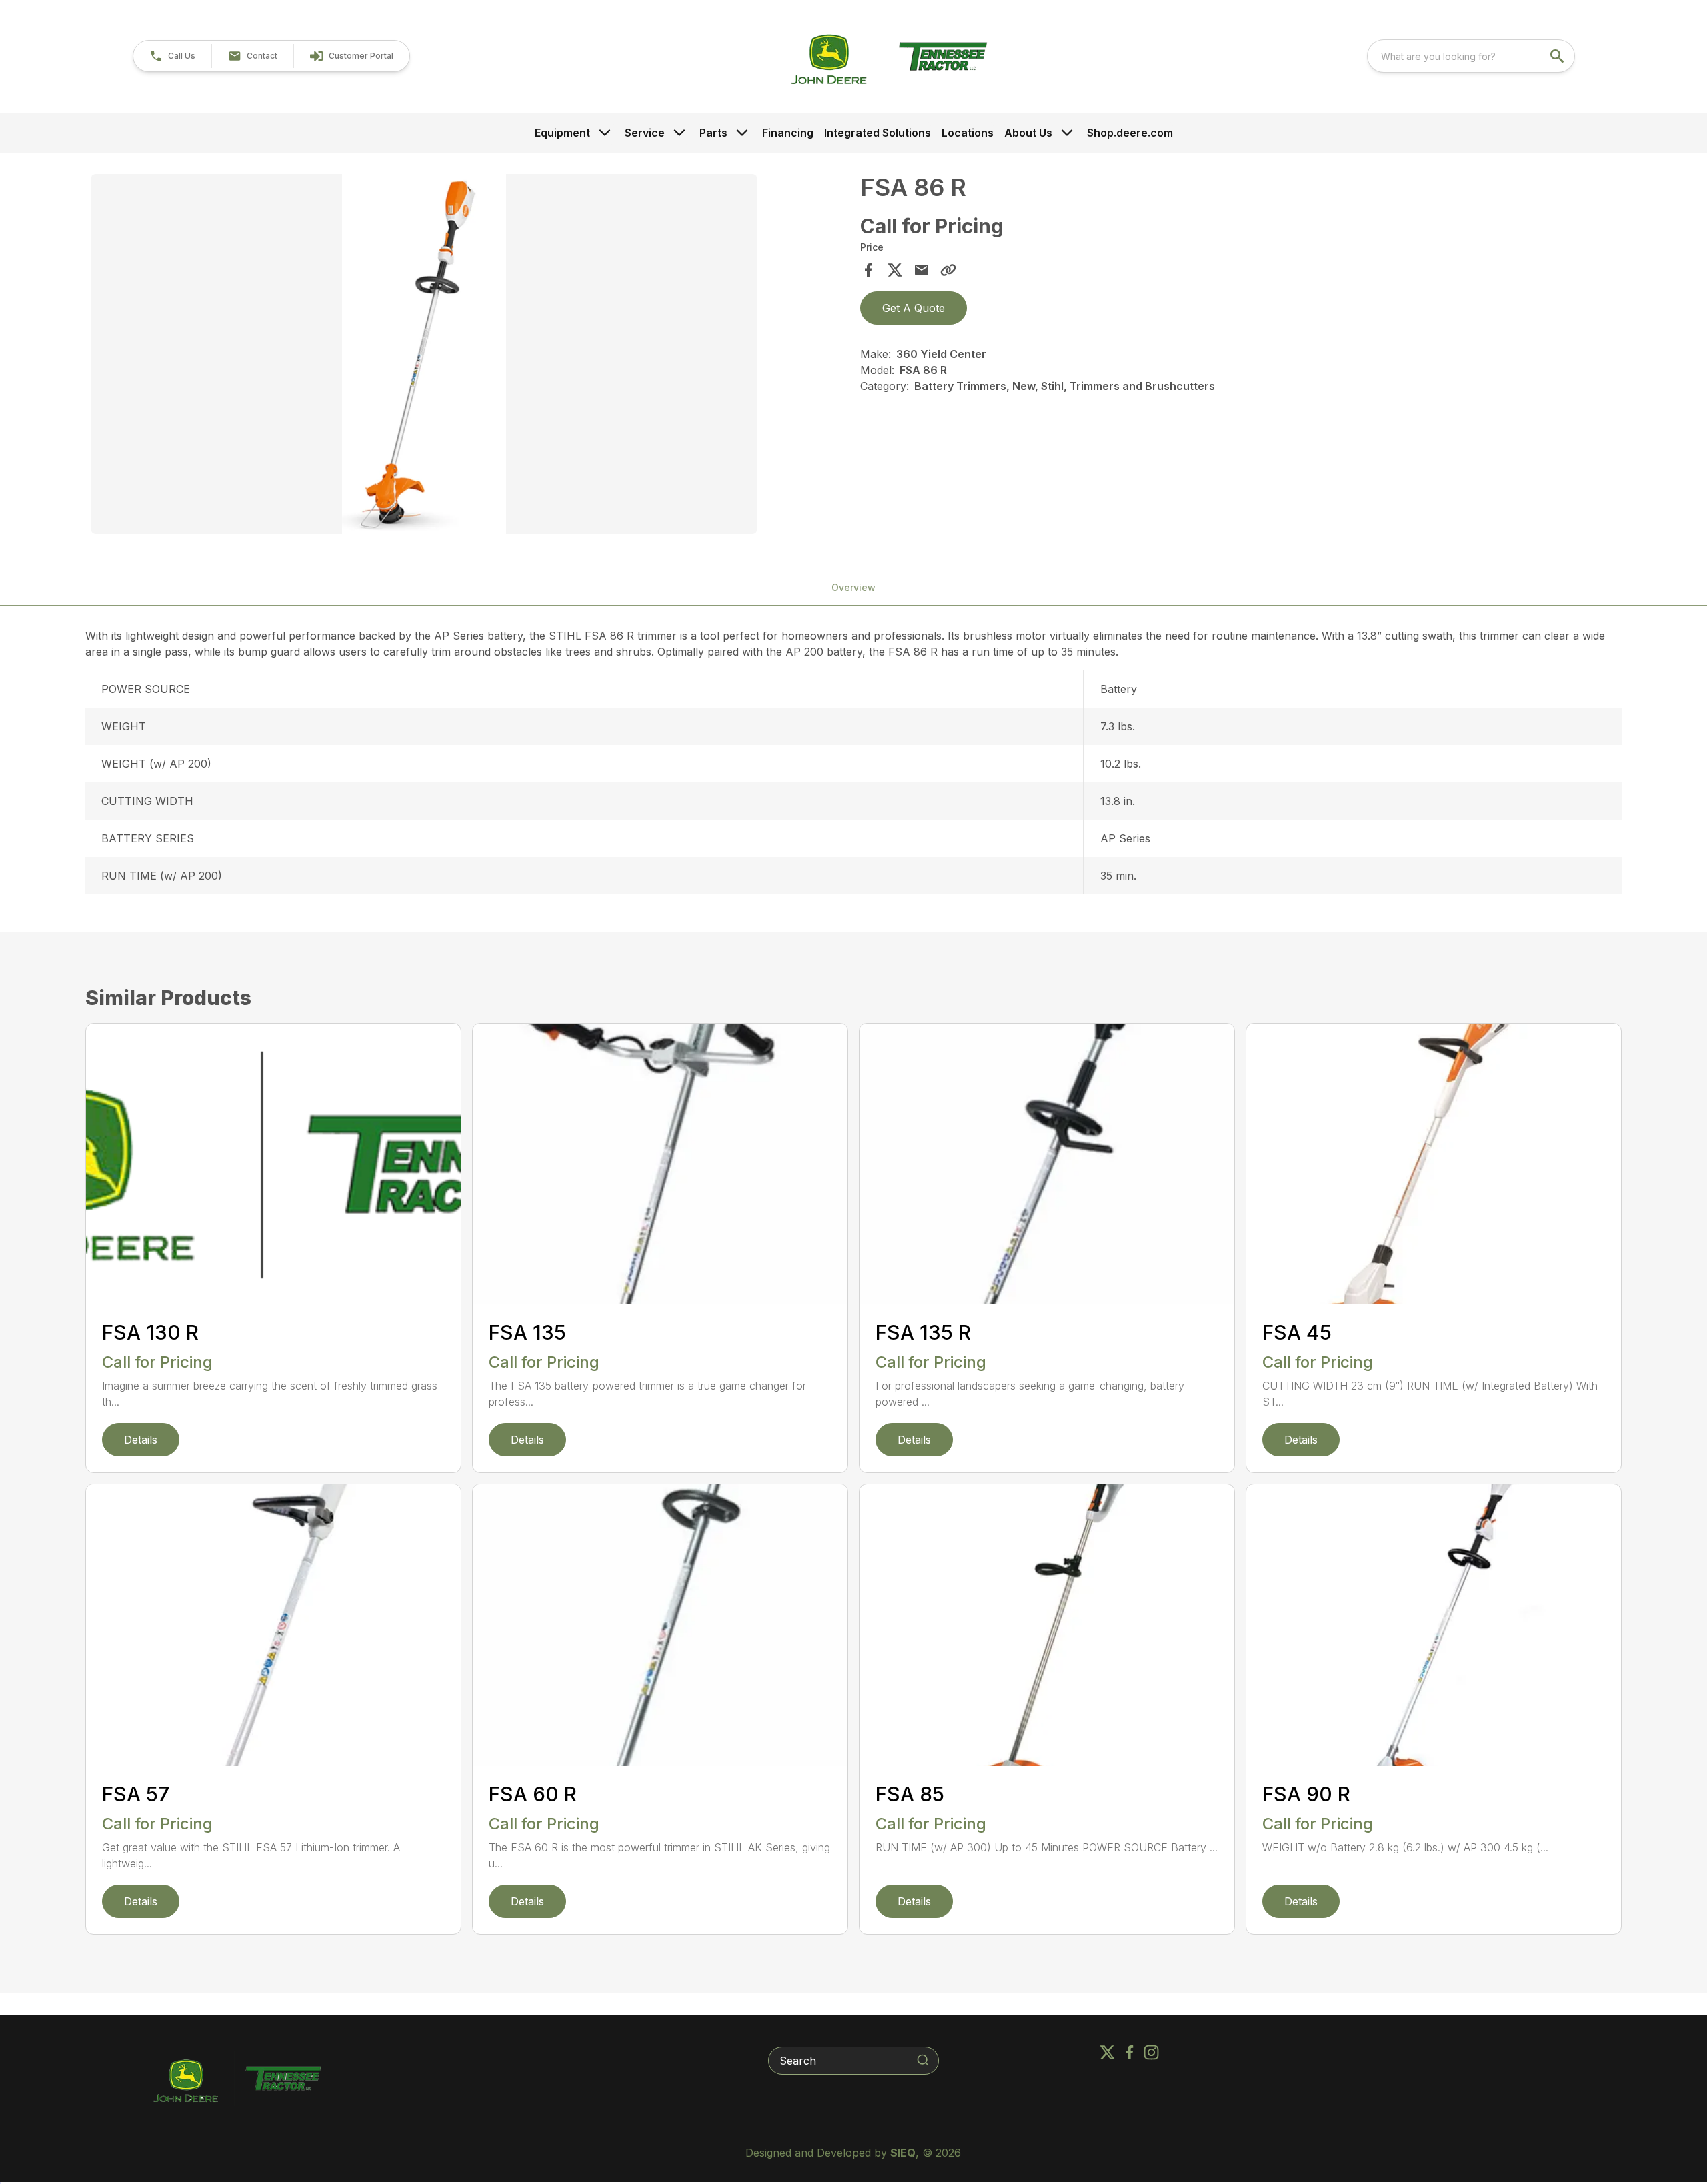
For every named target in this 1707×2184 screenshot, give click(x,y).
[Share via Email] (922, 270)
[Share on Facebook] (868, 270)
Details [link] (141, 1440)
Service (645, 133)
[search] (1558, 56)
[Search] (923, 2060)
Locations (968, 133)
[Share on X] (895, 270)
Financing (788, 133)
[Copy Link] (948, 270)
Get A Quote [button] (914, 308)
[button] (172, 56)
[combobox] (1471, 56)
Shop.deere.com (1130, 133)
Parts (713, 133)
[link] (351, 56)
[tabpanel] (469, 356)
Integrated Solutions (878, 133)
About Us (1028, 133)
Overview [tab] (853, 587)
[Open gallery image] (424, 354)
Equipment (562, 133)
